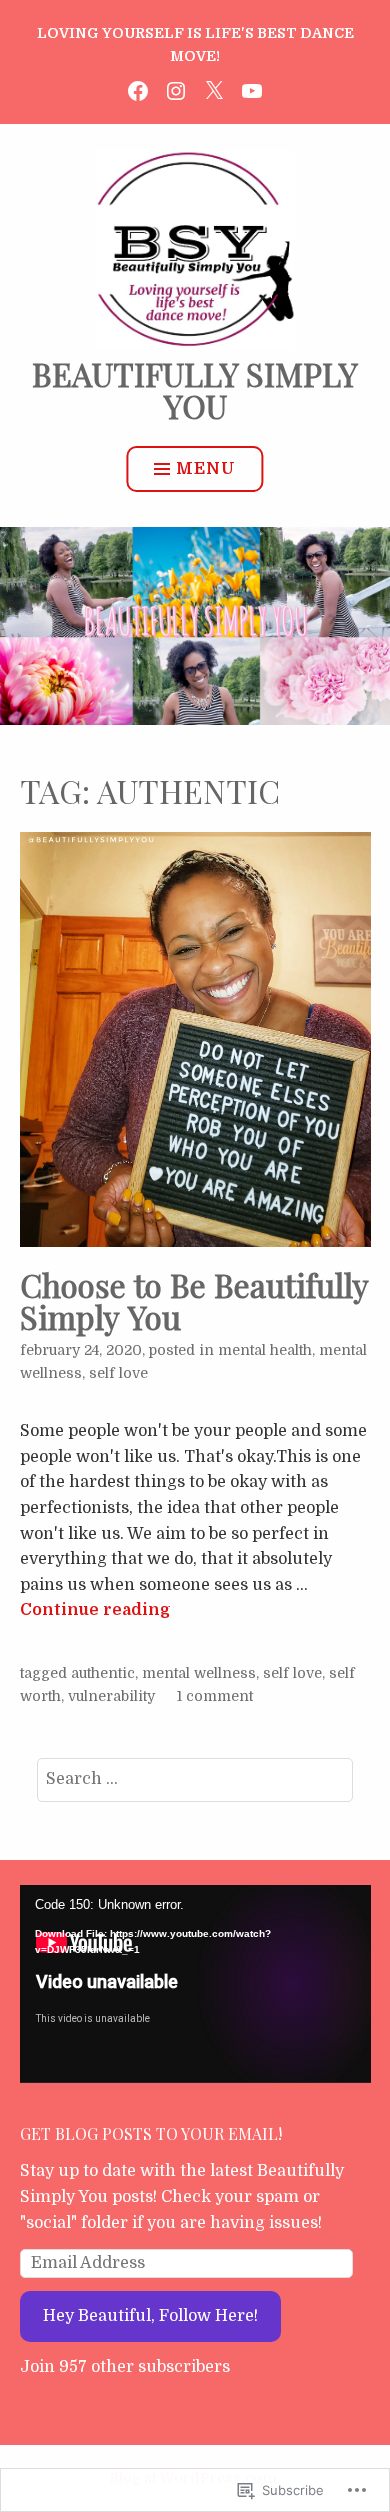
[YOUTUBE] (252, 89)
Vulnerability (111, 1696)
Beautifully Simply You (195, 389)
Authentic (103, 1673)
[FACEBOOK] (138, 89)
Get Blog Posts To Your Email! (151, 2133)
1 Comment (215, 1696)
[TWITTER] (214, 89)
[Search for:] (195, 1779)
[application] (195, 1983)
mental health (265, 1350)
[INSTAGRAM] (176, 89)
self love (118, 1373)
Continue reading (95, 1610)
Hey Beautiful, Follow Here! (150, 2316)
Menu (206, 469)
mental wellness (199, 1673)
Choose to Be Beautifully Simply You (194, 1300)
